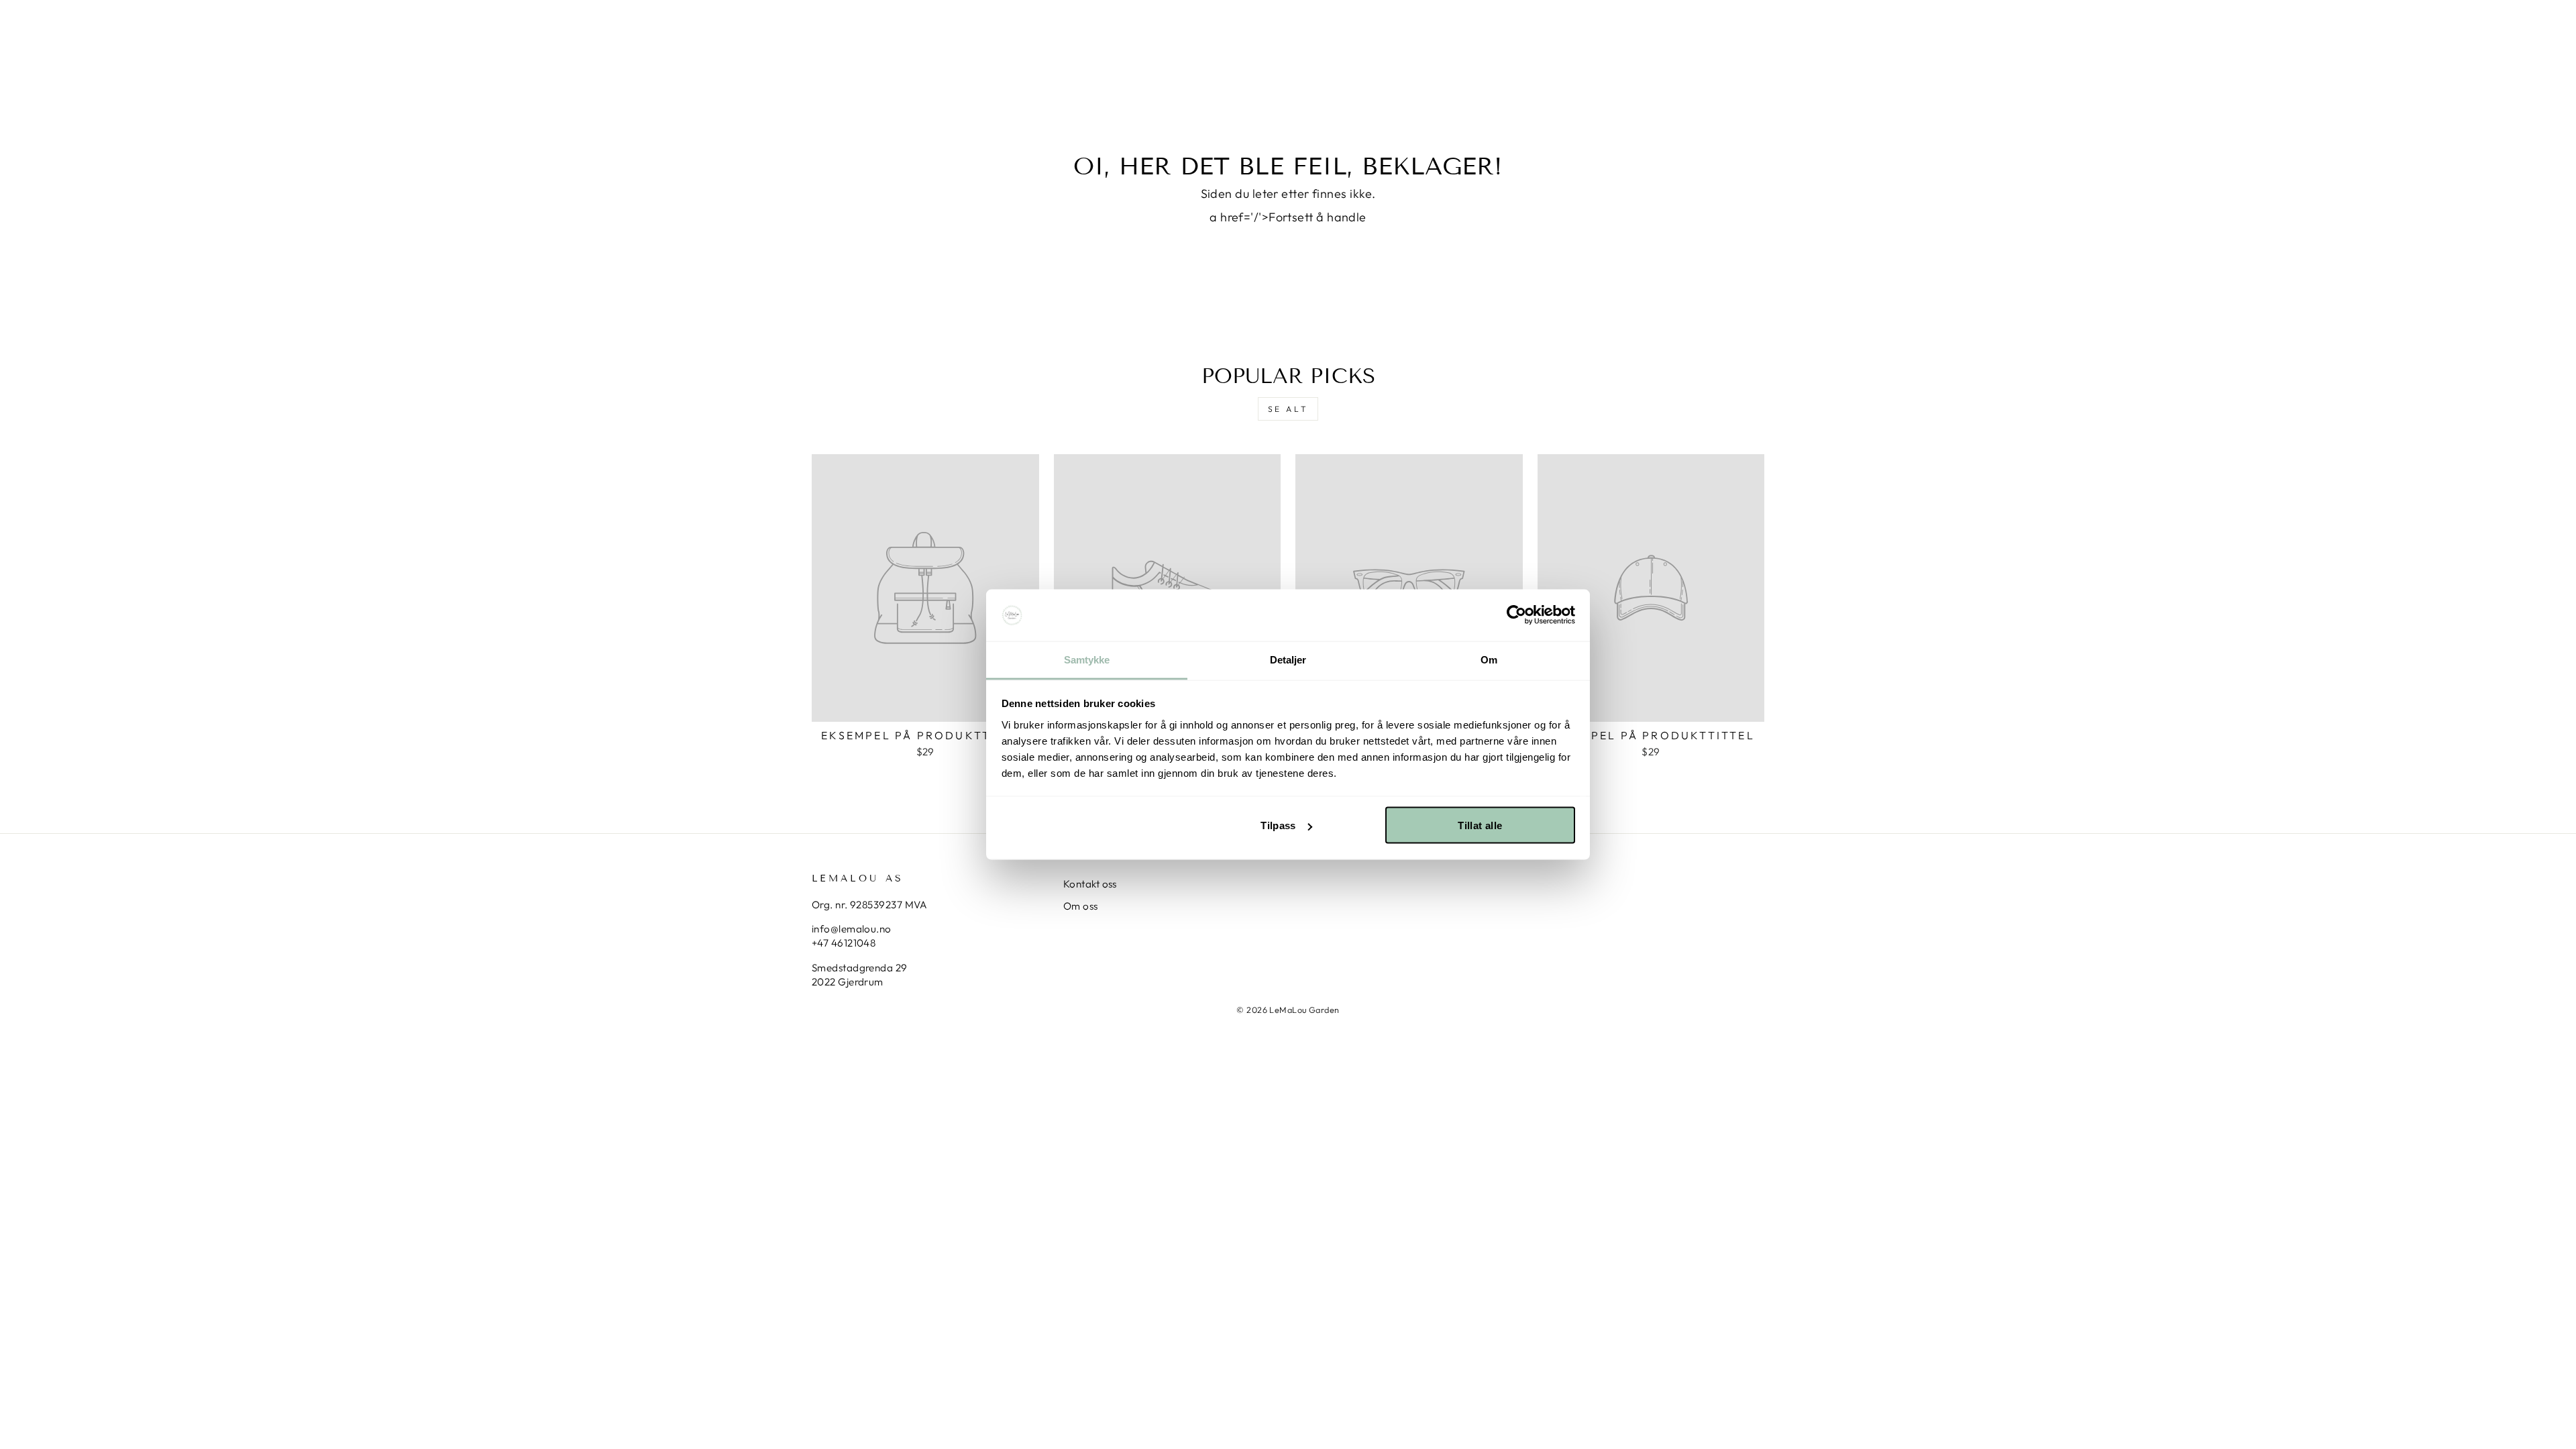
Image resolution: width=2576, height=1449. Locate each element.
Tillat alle (1480, 825)
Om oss (1081, 906)
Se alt (1288, 409)
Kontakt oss (1090, 884)
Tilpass (1278, 825)
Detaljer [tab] (1288, 659)
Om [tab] (1489, 659)
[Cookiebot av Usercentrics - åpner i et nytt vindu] (1516, 615)
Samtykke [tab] (1087, 659)
